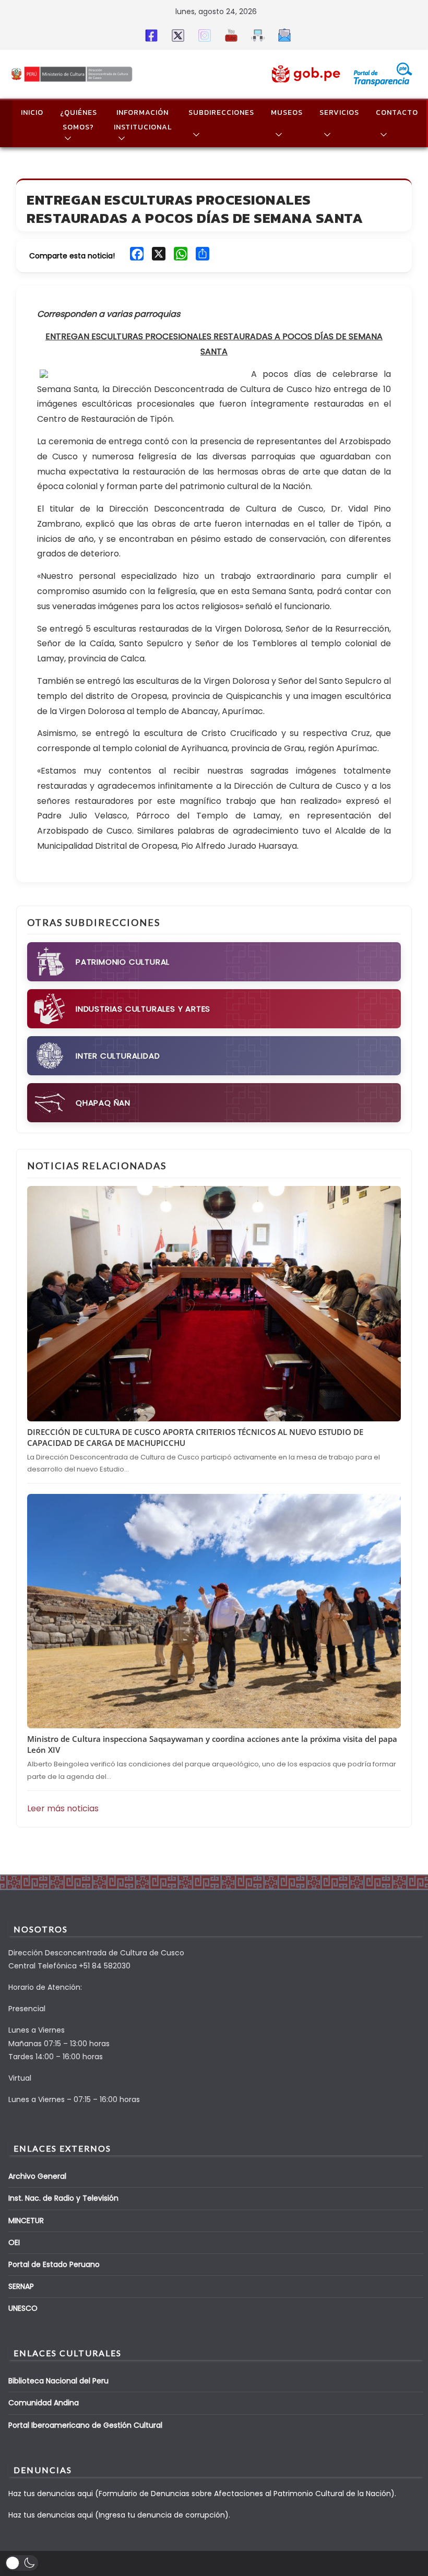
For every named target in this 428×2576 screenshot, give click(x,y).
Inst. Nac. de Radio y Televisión (63, 2198)
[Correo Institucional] (283, 35)
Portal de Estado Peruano (54, 2264)
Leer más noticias (63, 1808)
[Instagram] (203, 35)
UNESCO (23, 2308)
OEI (14, 2242)
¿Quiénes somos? (79, 120)
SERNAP (21, 2286)
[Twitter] (176, 35)
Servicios (339, 112)
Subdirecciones (221, 112)
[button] (66, 138)
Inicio (32, 112)
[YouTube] (229, 35)
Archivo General (37, 2176)
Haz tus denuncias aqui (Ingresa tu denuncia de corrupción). (119, 2515)
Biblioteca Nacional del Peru (58, 2381)
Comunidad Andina (44, 2403)
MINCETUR (26, 2221)
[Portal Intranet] (256, 35)
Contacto (397, 112)
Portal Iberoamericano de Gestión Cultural (85, 2425)
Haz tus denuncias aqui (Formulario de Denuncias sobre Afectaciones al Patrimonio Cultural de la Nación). (202, 2494)
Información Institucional (143, 120)
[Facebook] (150, 35)
